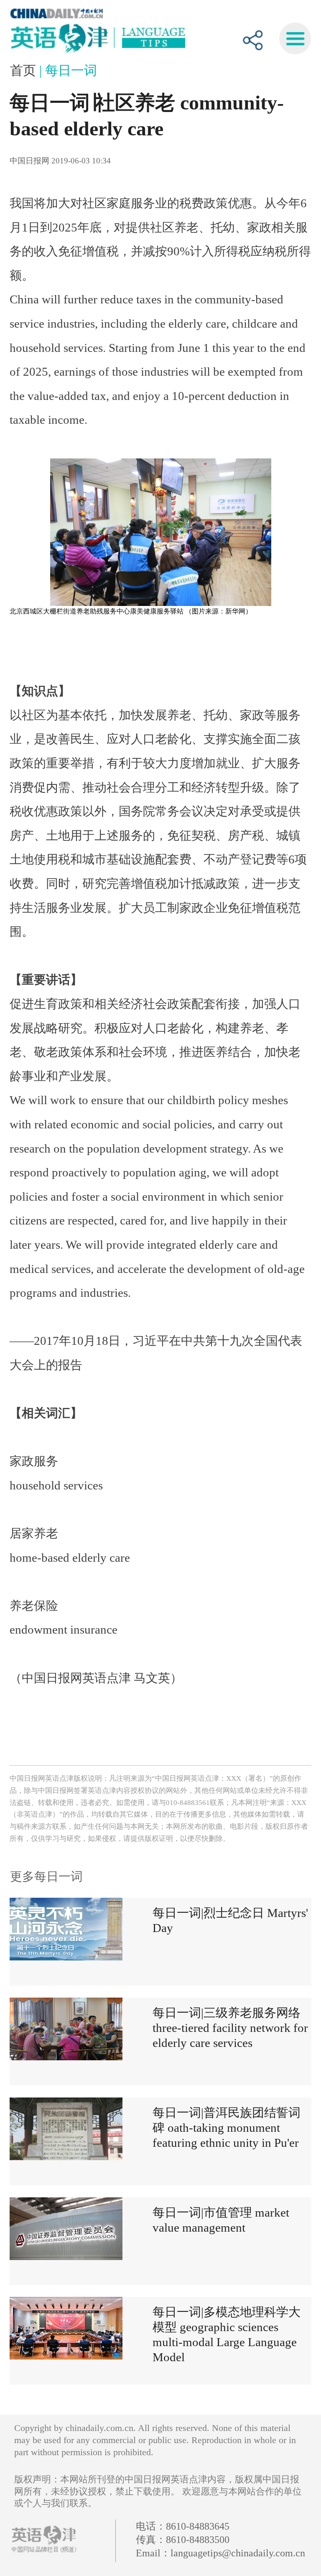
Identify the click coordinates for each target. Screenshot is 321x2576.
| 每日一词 (68, 70)
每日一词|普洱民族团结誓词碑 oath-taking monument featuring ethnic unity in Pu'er (227, 2128)
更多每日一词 (46, 1876)
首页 (25, 70)
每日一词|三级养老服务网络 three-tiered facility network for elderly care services (230, 2028)
